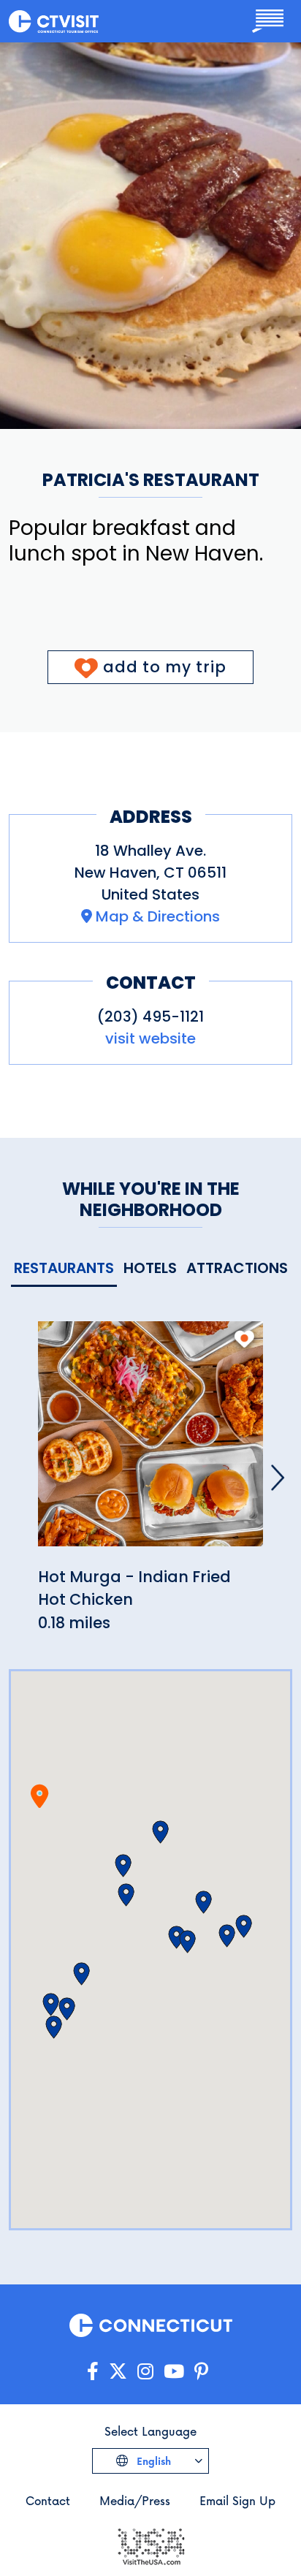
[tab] (64, 1269)
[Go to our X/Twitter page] (118, 2372)
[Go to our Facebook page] (93, 2372)
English (152, 2461)
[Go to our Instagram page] (145, 2372)
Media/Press (135, 2500)
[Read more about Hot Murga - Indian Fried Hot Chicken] (150, 1442)
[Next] (278, 1478)
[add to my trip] (244, 1339)
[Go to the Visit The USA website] (150, 2545)
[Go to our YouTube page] (174, 2372)
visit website (150, 1038)
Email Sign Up (237, 2500)
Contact (48, 2500)
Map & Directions (158, 916)
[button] (123, 1866)
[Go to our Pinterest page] (201, 2372)
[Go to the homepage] (54, 21)
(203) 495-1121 (150, 1017)
